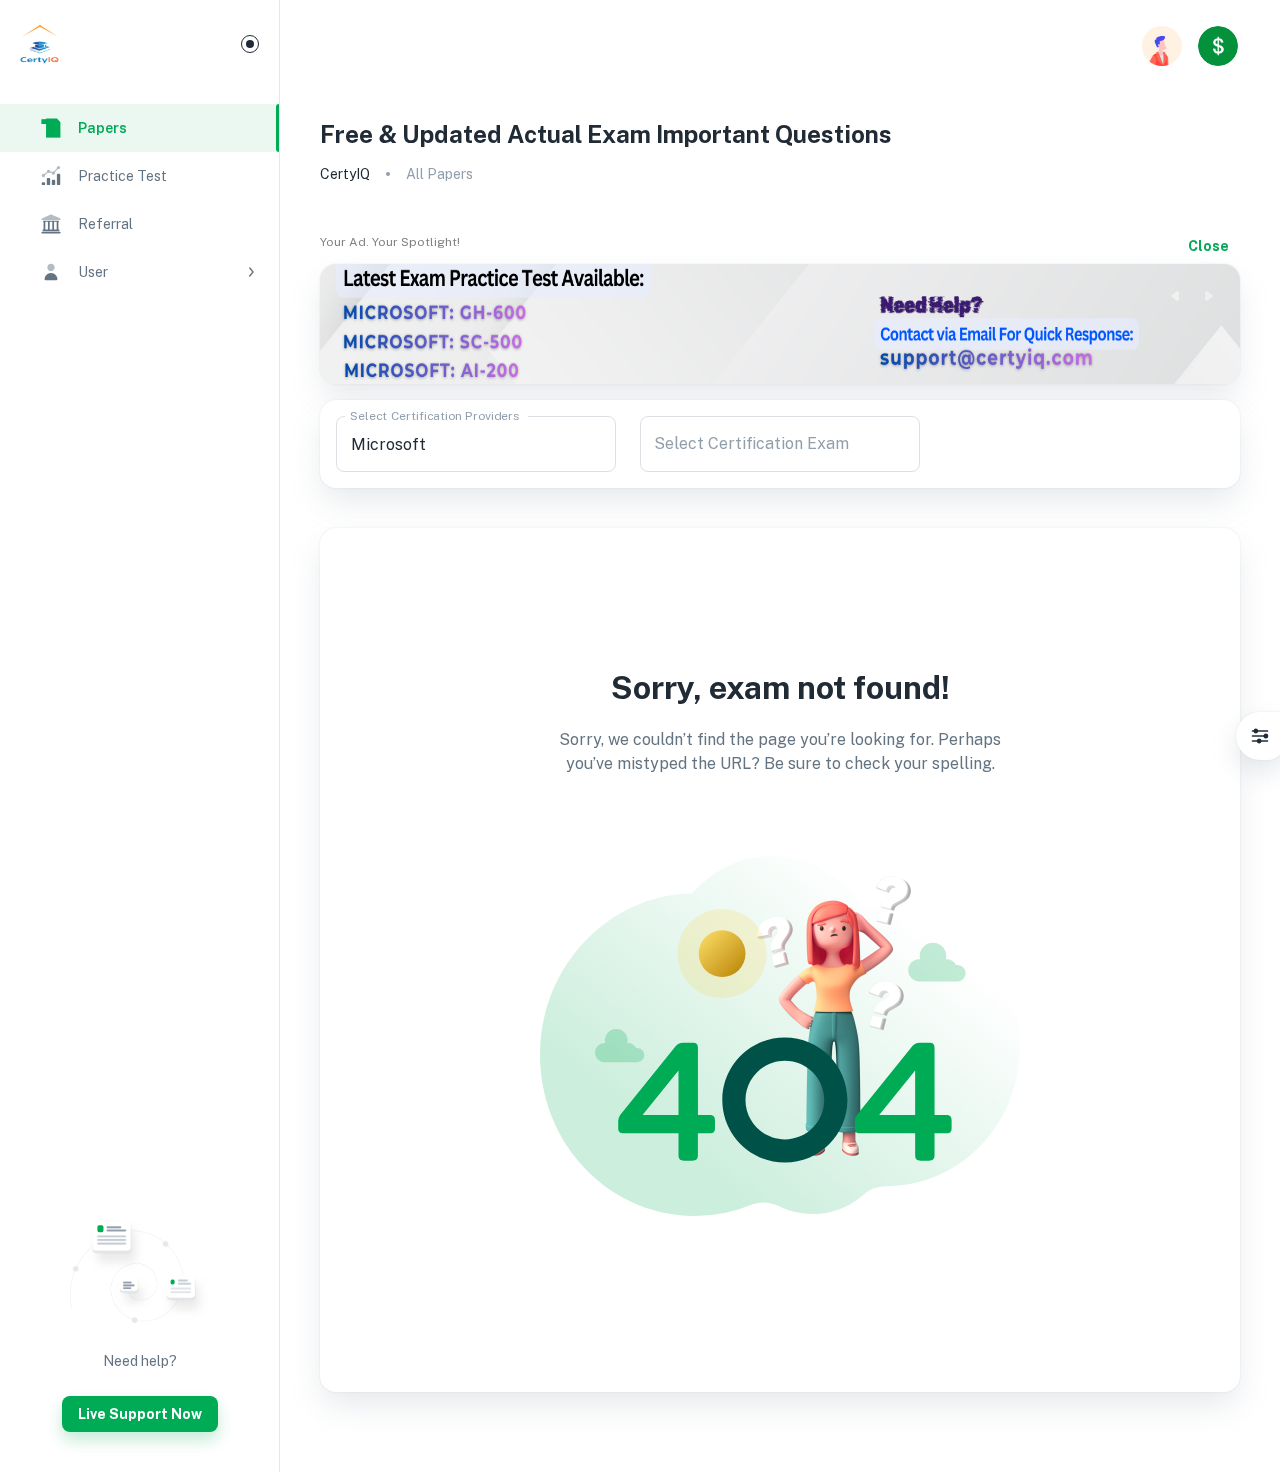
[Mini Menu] (250, 44)
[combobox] (476, 444)
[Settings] (1260, 736)
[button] (139, 272)
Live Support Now (140, 1414)
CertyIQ (345, 174)
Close (1208, 246)
